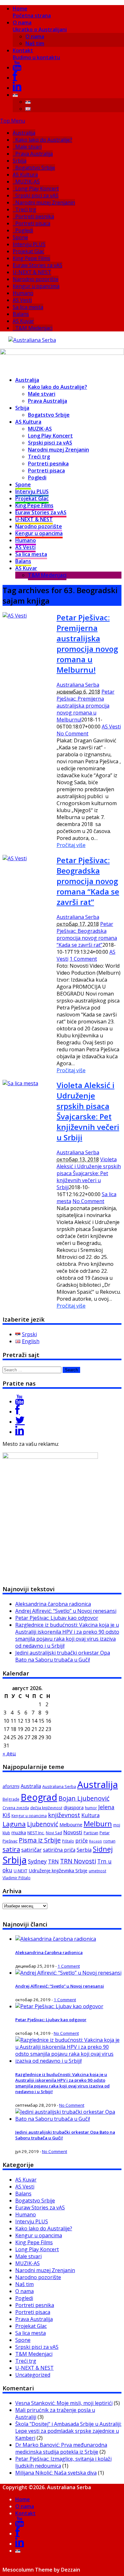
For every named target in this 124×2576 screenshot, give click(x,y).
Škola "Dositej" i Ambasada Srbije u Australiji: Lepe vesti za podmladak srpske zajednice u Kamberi (68, 2431)
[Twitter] (20, 1422)
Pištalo (68, 1841)
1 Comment (83, 959)
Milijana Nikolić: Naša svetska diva (56, 2473)
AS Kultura (25, 175)
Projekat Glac (28, 251)
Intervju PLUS (29, 244)
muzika (19, 1833)
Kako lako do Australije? (44, 140)
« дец (9, 1753)
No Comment (72, 734)
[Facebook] (15, 78)
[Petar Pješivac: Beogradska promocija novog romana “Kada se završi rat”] (15, 858)
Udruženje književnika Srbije (58, 1870)
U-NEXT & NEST (32, 272)
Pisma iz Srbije (40, 1840)
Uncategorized (33, 2375)
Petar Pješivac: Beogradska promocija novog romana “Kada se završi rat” (88, 881)
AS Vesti (22, 300)
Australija (24, 133)
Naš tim (35, 43)
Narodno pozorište (36, 279)
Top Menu (13, 121)
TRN (53, 1862)
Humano (23, 293)
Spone (20, 237)
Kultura (90, 1815)
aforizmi (11, 1786)
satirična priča (59, 1850)
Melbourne (71, 1824)
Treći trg (26, 209)
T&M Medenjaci (34, 328)
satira (11, 1849)
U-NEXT (21, 1871)
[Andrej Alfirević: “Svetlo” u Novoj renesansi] (68, 1973)
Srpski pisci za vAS (37, 195)
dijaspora (74, 1807)
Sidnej (103, 1849)
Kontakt (36, 54)
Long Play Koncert (37, 189)
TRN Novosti (78, 1861)
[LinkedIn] (17, 88)
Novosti (73, 1832)
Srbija (20, 161)
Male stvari (28, 147)
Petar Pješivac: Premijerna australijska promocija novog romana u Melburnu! (87, 644)
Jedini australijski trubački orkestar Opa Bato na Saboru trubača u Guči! (63, 1656)
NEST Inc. (36, 1833)
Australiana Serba (78, 685)
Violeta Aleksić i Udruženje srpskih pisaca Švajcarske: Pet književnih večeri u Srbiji (88, 1111)
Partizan (91, 1833)
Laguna (14, 1824)
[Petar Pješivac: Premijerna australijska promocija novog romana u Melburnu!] (15, 616)
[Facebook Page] (17, 1412)
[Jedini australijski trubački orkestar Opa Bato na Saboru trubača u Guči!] (68, 2119)
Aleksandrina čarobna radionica (53, 1604)
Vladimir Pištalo (17, 1878)
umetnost (97, 1871)
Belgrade (11, 1799)
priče (82, 1841)
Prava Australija (34, 154)
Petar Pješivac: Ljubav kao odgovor (57, 1618)
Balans (21, 314)
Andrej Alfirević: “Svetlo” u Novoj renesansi (66, 1611)
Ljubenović (43, 1824)
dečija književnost (46, 1808)
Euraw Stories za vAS (38, 265)
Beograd (39, 1797)
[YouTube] (17, 67)
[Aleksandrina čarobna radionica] (56, 1939)
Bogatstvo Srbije (35, 168)
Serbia (84, 1850)
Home (32, 12)
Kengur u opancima (36, 286)
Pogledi (24, 230)
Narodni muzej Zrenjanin (45, 202)
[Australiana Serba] (32, 340)
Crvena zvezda (16, 1808)
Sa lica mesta (28, 307)
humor (91, 1808)
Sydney (37, 1861)
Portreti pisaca (33, 223)
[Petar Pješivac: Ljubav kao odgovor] (59, 2006)
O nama (40, 26)
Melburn (98, 1824)
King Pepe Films (31, 258)
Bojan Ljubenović (84, 1798)
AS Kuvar (23, 321)
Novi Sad (54, 1833)
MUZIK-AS (28, 182)
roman (109, 1841)
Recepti (96, 1841)
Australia (31, 1786)
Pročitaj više (71, 845)
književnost (64, 1815)
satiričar (31, 1850)
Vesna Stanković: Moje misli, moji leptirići (64, 2403)
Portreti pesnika (35, 216)
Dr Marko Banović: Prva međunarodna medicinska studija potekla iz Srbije (61, 2448)
